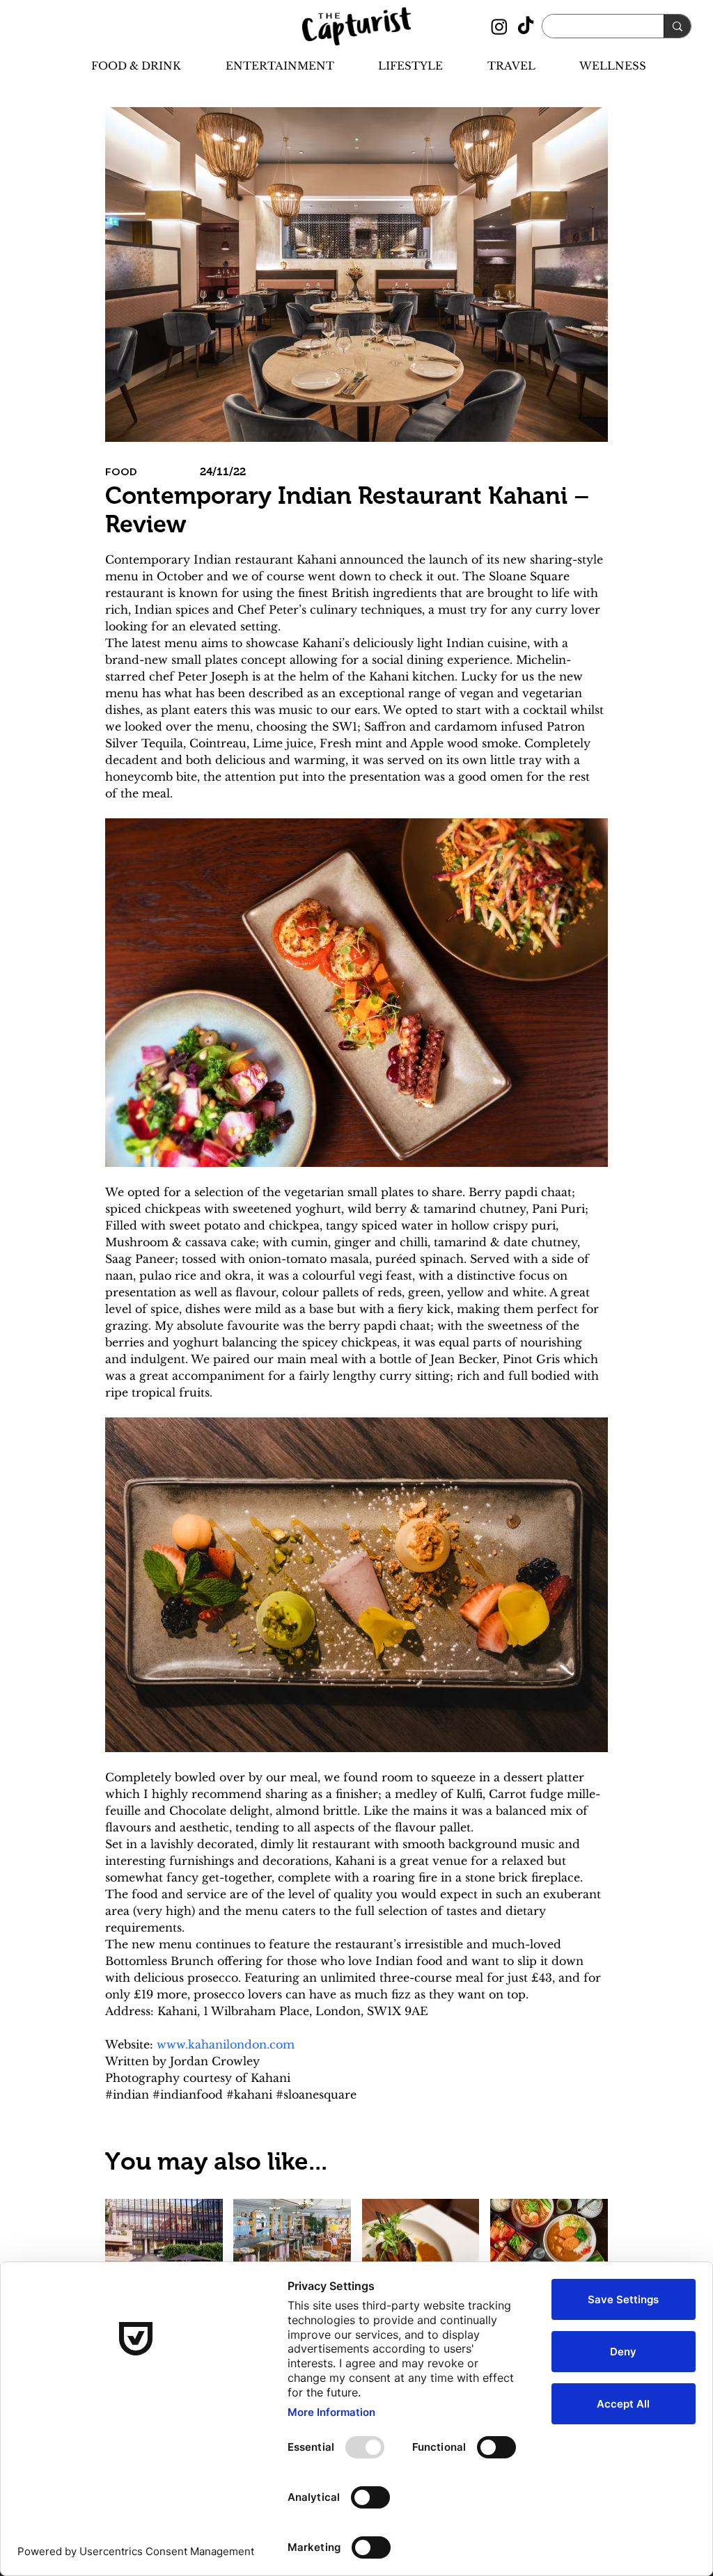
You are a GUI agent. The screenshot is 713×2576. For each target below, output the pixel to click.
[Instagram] (499, 26)
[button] (124, 66)
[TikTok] (526, 26)
